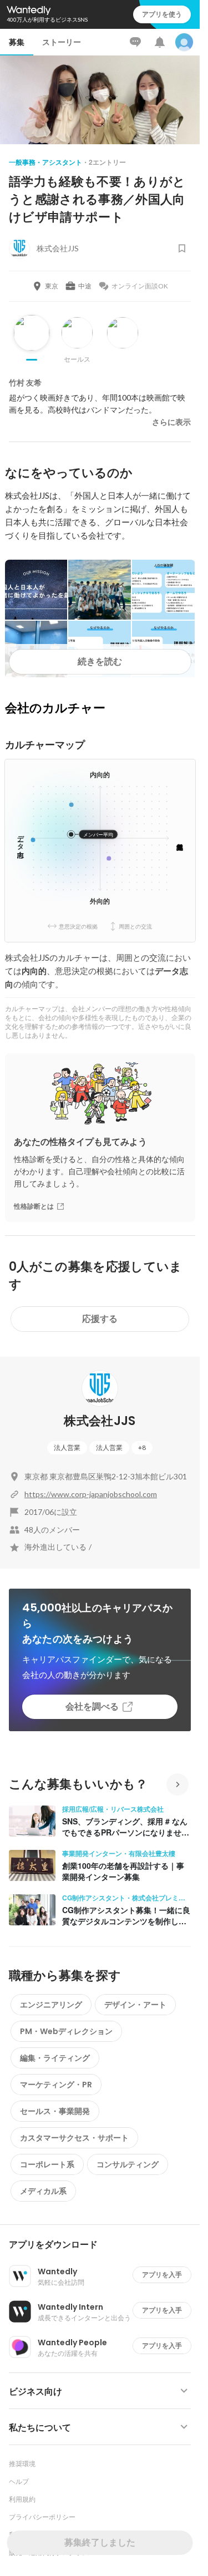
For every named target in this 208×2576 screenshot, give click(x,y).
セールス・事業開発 (55, 2111)
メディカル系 (43, 2191)
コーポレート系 (47, 2164)
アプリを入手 (162, 2275)
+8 (142, 1447)
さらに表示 (171, 422)
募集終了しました (100, 2542)
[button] (104, 2245)
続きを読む (100, 661)
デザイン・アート (135, 2005)
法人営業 (67, 1447)
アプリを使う (162, 14)
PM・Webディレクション (66, 2031)
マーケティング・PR (56, 2085)
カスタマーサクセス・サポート (74, 2138)
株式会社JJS (100, 1421)
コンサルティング (128, 2164)
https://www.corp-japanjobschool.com (91, 1494)
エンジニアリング (51, 2005)
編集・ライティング (55, 2058)
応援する (100, 1319)
